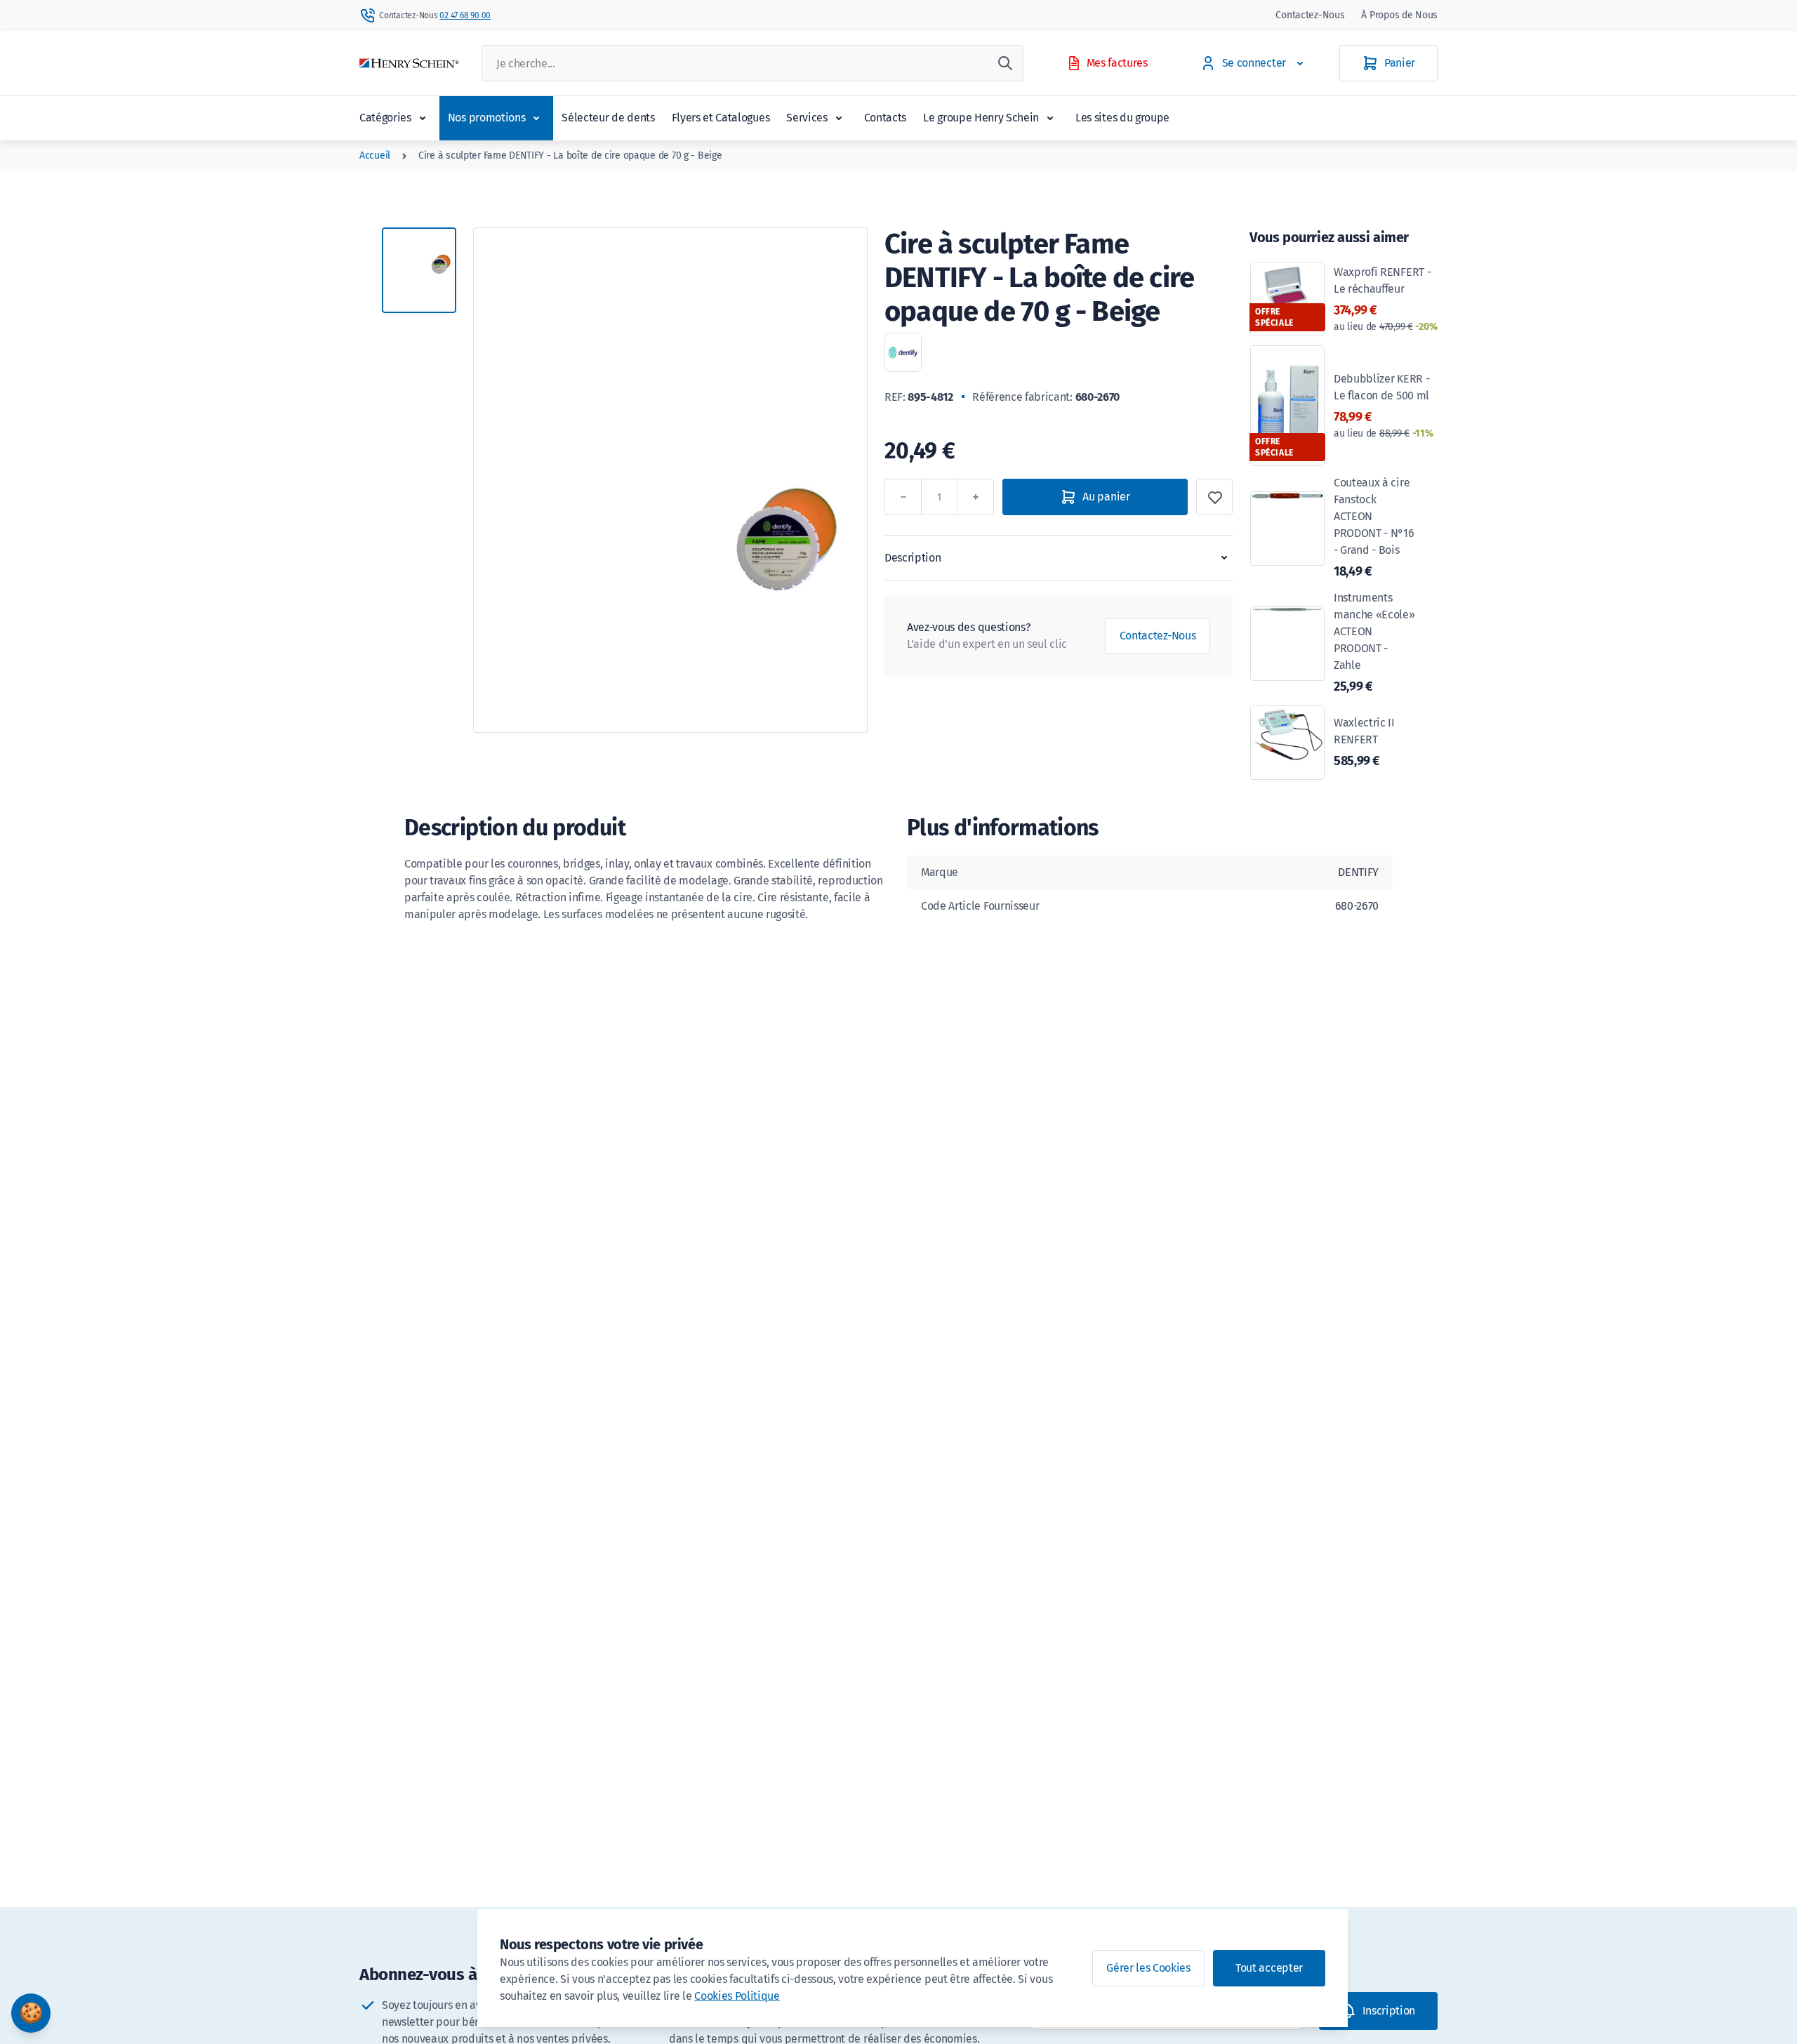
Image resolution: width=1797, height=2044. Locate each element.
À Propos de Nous (1399, 15)
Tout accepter (1269, 1968)
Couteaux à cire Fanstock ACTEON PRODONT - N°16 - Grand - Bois (1374, 527)
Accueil (375, 155)
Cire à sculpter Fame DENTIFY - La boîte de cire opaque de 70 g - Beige (570, 155)
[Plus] (976, 497)
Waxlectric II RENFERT (1364, 742)
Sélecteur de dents (608, 118)
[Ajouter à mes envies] (1214, 497)
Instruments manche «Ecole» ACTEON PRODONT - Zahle (1374, 643)
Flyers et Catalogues (721, 118)
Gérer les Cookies (1148, 1968)
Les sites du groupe (1122, 118)
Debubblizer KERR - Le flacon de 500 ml (1384, 406)
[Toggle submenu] (423, 118)
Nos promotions (487, 118)
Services (807, 118)
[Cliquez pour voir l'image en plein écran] (670, 480)
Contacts (885, 118)
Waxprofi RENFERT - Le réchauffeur (1385, 299)
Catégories (385, 118)
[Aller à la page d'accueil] (409, 64)
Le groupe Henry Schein (981, 118)
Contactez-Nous (1310, 15)
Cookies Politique (737, 1996)
